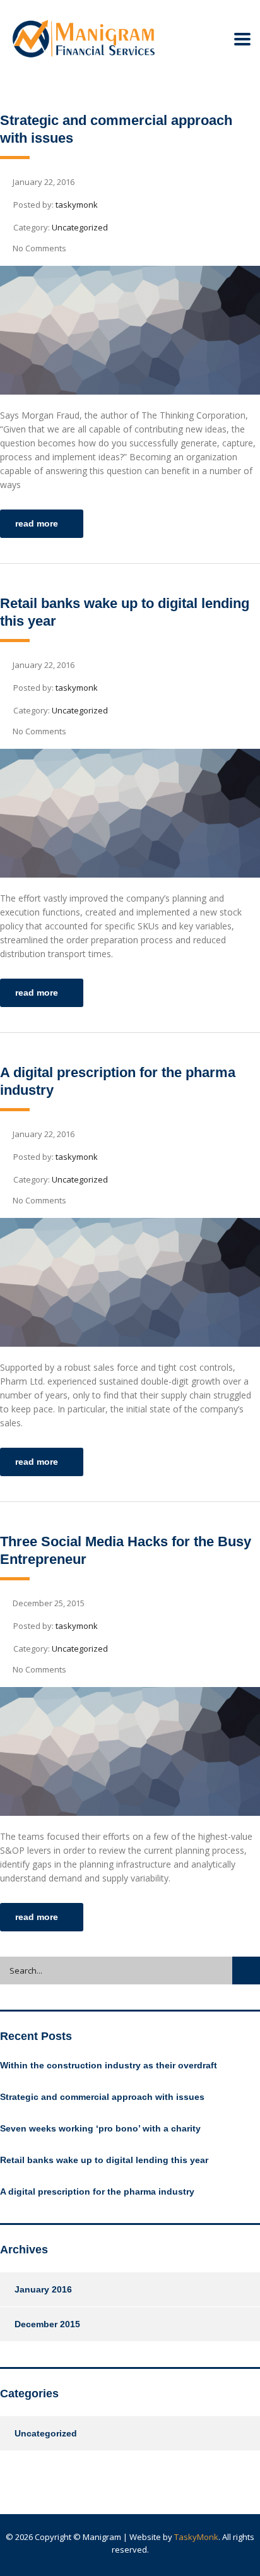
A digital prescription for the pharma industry (97, 2191)
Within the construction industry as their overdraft (109, 2065)
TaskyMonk (196, 2537)
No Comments (39, 248)
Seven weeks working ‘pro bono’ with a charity (100, 2128)
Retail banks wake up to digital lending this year (104, 2160)
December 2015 (47, 2324)
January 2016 (43, 2289)
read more (37, 523)
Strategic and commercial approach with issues (102, 2097)
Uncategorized (46, 2433)
